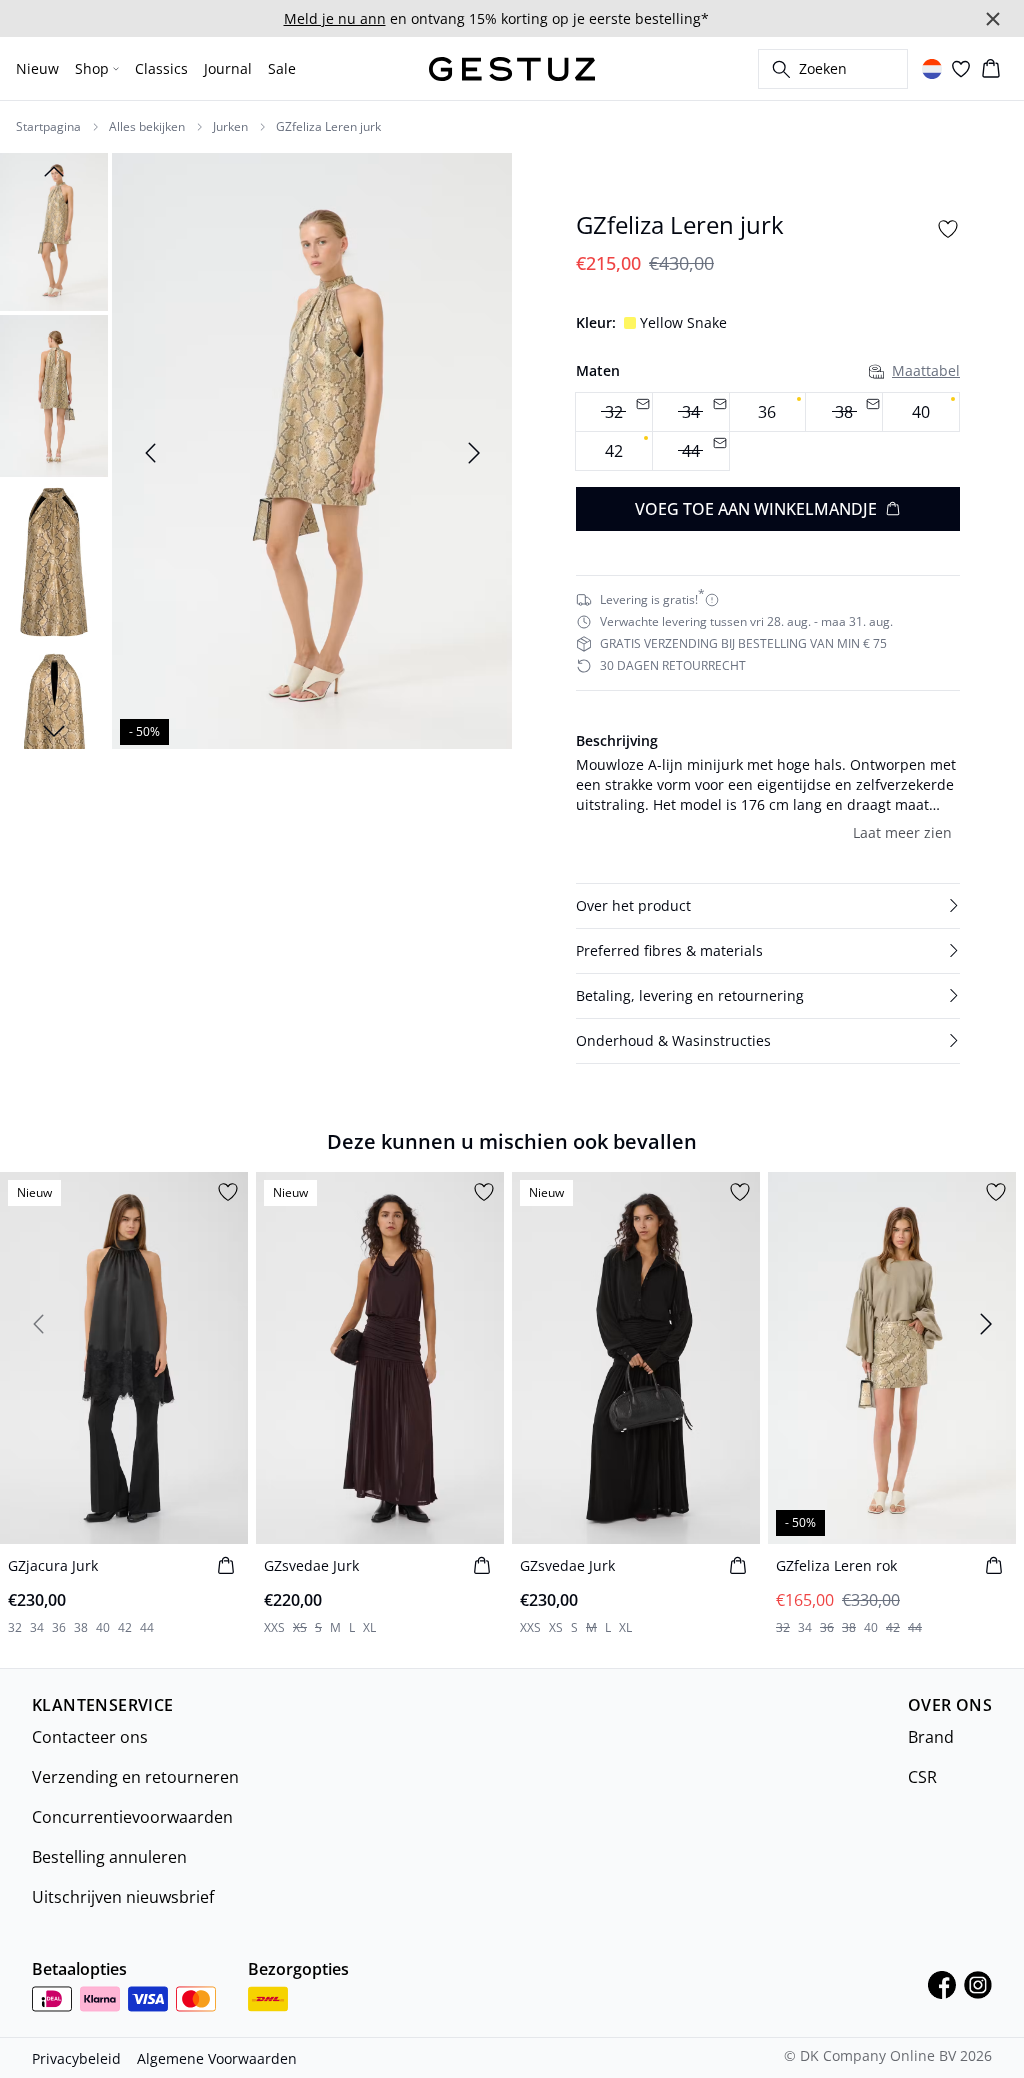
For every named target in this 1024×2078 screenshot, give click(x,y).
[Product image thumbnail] (54, 230)
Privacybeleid (76, 2058)
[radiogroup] (768, 432)
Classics (161, 68)
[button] (768, 906)
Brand (931, 1737)
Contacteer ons (90, 1737)
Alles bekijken (147, 127)
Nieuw (37, 68)
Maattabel (926, 370)
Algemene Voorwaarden (217, 2058)
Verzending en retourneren (135, 1777)
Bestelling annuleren (109, 1857)
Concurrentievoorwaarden (132, 1817)
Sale (282, 68)
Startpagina (48, 127)
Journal (228, 68)
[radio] (768, 412)
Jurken (230, 127)
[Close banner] (993, 19)
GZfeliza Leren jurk (328, 127)
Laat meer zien (902, 832)
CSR (922, 1777)
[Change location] (932, 69)
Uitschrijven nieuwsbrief (123, 1897)
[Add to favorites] (948, 229)
